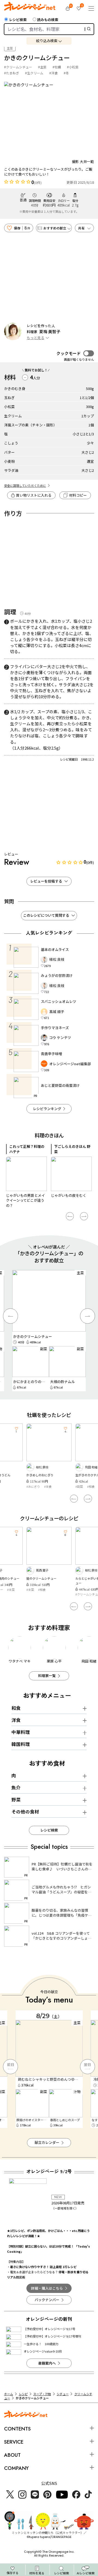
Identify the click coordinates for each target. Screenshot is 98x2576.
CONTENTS (17, 2429)
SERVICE (14, 2442)
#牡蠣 (57, 67)
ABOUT (12, 2455)
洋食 (16, 1720)
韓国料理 (21, 1744)
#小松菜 (73, 67)
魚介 (16, 1788)
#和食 (42, 1486)
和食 (16, 1708)
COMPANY (16, 2468)
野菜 (16, 1800)
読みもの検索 (48, 20)
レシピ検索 (18, 20)
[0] (68, 8)
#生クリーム (34, 73)
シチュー (63, 2394)
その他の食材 (25, 1812)
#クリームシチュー (18, 67)
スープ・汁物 (42, 2394)
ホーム (9, 2394)
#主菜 (42, 67)
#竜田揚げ (82, 1486)
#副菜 (30, 1486)
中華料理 (21, 1732)
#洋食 (53, 73)
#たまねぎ (12, 73)
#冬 (66, 73)
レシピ (23, 2394)
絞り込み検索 (47, 41)
